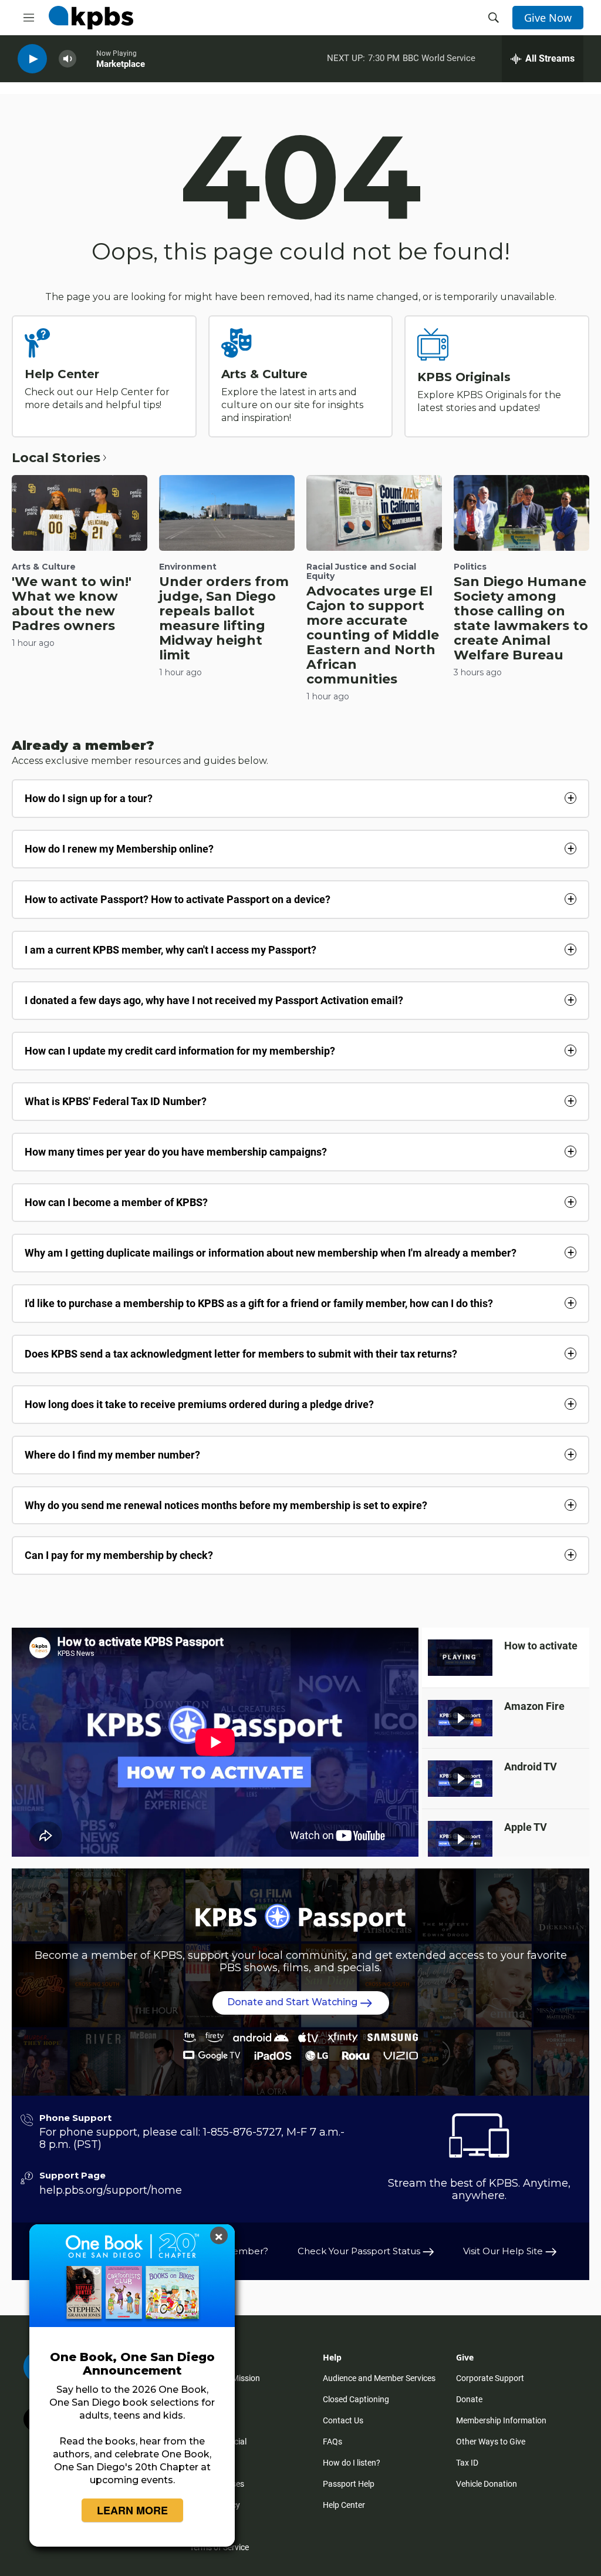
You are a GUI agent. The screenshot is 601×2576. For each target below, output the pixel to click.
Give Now (548, 18)
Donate (469, 2399)
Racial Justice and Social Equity (361, 571)
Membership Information (501, 2420)
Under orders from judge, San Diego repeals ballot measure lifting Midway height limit (224, 618)
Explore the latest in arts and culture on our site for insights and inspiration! (292, 405)
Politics (470, 567)
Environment (188, 567)
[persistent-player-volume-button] (67, 59)
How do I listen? (352, 2463)
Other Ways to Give (491, 2442)
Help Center (62, 374)
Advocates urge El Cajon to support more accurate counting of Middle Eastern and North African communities (373, 635)
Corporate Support (490, 2378)
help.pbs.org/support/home (111, 2190)
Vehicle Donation (487, 2484)
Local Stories (56, 458)
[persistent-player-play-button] (32, 59)
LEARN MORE (132, 2510)
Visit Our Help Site (504, 2251)
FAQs (332, 2442)
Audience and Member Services (379, 2378)
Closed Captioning (356, 2399)
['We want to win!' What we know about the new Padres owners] (80, 513)
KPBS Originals (464, 377)
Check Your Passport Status (360, 2251)
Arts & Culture (264, 374)
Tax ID (467, 2463)
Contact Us (343, 2420)
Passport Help (349, 2484)
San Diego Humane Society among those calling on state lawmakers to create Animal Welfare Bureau (521, 618)
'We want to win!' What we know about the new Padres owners (72, 604)
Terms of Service (219, 2547)
